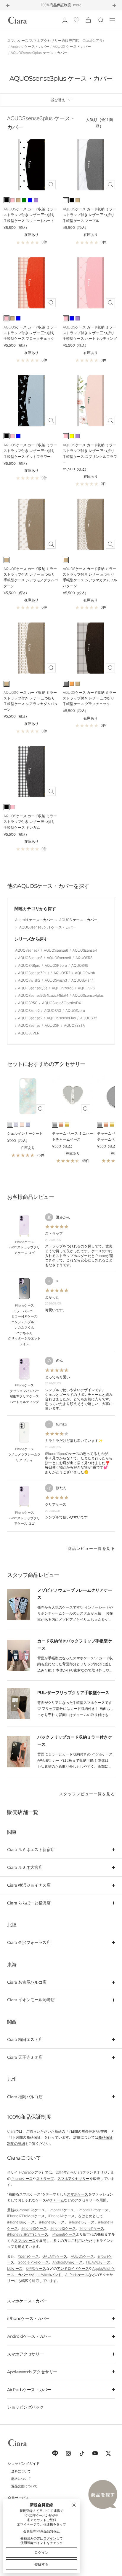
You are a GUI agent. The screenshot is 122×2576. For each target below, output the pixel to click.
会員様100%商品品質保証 (41, 2531)
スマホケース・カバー (27, 2301)
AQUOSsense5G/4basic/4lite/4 (43, 995)
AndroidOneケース (68, 2262)
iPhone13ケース (34, 2228)
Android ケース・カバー (30, 46)
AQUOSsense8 (30, 958)
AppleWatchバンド (47, 2275)
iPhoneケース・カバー (28, 2318)
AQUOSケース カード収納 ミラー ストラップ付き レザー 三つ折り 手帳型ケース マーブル (89, 215)
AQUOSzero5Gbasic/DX (62, 1003)
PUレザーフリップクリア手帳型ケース (73, 1692)
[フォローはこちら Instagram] (68, 2453)
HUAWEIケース (98, 2262)
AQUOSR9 (80, 965)
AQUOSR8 (84, 958)
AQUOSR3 (53, 1011)
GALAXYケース (55, 2256)
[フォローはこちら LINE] (55, 2453)
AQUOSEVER (29, 1033)
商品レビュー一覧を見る (91, 1548)
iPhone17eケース (31, 2210)
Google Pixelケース (33, 2262)
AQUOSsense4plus (88, 995)
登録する (41, 2564)
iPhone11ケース (92, 2228)
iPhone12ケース (63, 2228)
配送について (21, 2479)
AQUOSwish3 (56, 980)
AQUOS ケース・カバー (72, 46)
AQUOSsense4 (85, 950)
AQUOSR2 (89, 1018)
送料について (21, 2471)
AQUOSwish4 (82, 980)
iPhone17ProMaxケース (26, 2216)
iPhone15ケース (82, 2222)
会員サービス (18, 2498)
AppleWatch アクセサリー (32, 2372)
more (77, 5)
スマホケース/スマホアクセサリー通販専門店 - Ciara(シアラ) (56, 41)
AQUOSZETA (74, 1025)
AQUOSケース (82, 2256)
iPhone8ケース (64, 2234)
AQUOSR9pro (56, 965)
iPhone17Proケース (93, 2210)
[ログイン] (65, 20)
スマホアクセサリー (73, 2179)
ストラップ (45, 2179)
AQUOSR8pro (29, 965)
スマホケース (78, 2194)
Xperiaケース (28, 2256)
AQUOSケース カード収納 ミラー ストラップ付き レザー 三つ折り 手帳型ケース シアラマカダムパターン (31, 701)
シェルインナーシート (25, 1133)
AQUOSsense (29, 1025)
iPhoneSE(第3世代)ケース (28, 2234)
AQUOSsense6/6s (33, 988)
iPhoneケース (22, 2179)
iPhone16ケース (52, 2222)
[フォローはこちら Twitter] (108, 2453)
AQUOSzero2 (29, 1011)
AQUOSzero (75, 1011)
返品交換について (24, 2486)
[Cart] (88, 20)
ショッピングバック (25, 2407)
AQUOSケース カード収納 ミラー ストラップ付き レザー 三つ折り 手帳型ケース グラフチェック (89, 698)
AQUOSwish (85, 973)
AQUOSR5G (28, 1003)
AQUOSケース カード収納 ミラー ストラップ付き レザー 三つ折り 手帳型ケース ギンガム (30, 822)
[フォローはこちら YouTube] (95, 2453)
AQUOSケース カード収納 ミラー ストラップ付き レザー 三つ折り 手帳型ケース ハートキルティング (90, 333)
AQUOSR (52, 1025)
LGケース (15, 2268)
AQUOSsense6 (56, 950)
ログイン (50, 2538)
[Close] (74, 2505)
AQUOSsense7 (27, 950)
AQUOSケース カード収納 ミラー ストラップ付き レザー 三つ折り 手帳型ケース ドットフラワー (30, 451)
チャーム (57, 2200)
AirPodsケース (77, 2275)
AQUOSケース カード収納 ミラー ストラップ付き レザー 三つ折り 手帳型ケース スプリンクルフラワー (90, 454)
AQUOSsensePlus (61, 1018)
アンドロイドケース (73, 2268)
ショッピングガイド (24, 2463)
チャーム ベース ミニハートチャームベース (73, 1136)
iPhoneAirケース (61, 2216)
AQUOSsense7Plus (34, 973)
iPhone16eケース (21, 2222)
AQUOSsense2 (30, 1018)
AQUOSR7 (62, 973)
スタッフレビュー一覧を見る (87, 1794)
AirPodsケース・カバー (29, 2390)
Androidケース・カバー (29, 2336)
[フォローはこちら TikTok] (82, 2453)
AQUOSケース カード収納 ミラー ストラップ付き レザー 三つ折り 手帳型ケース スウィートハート (30, 215)
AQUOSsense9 (59, 958)
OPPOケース (36, 2268)
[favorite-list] (76, 20)
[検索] (101, 20)
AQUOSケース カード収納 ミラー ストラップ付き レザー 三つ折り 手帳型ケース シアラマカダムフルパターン (90, 577)
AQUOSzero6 (63, 988)
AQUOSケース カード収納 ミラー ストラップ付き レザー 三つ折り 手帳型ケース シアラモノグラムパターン (31, 577)
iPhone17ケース (61, 2210)
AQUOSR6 (86, 988)
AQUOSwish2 (29, 980)
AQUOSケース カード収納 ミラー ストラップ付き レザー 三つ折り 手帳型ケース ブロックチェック (30, 333)
